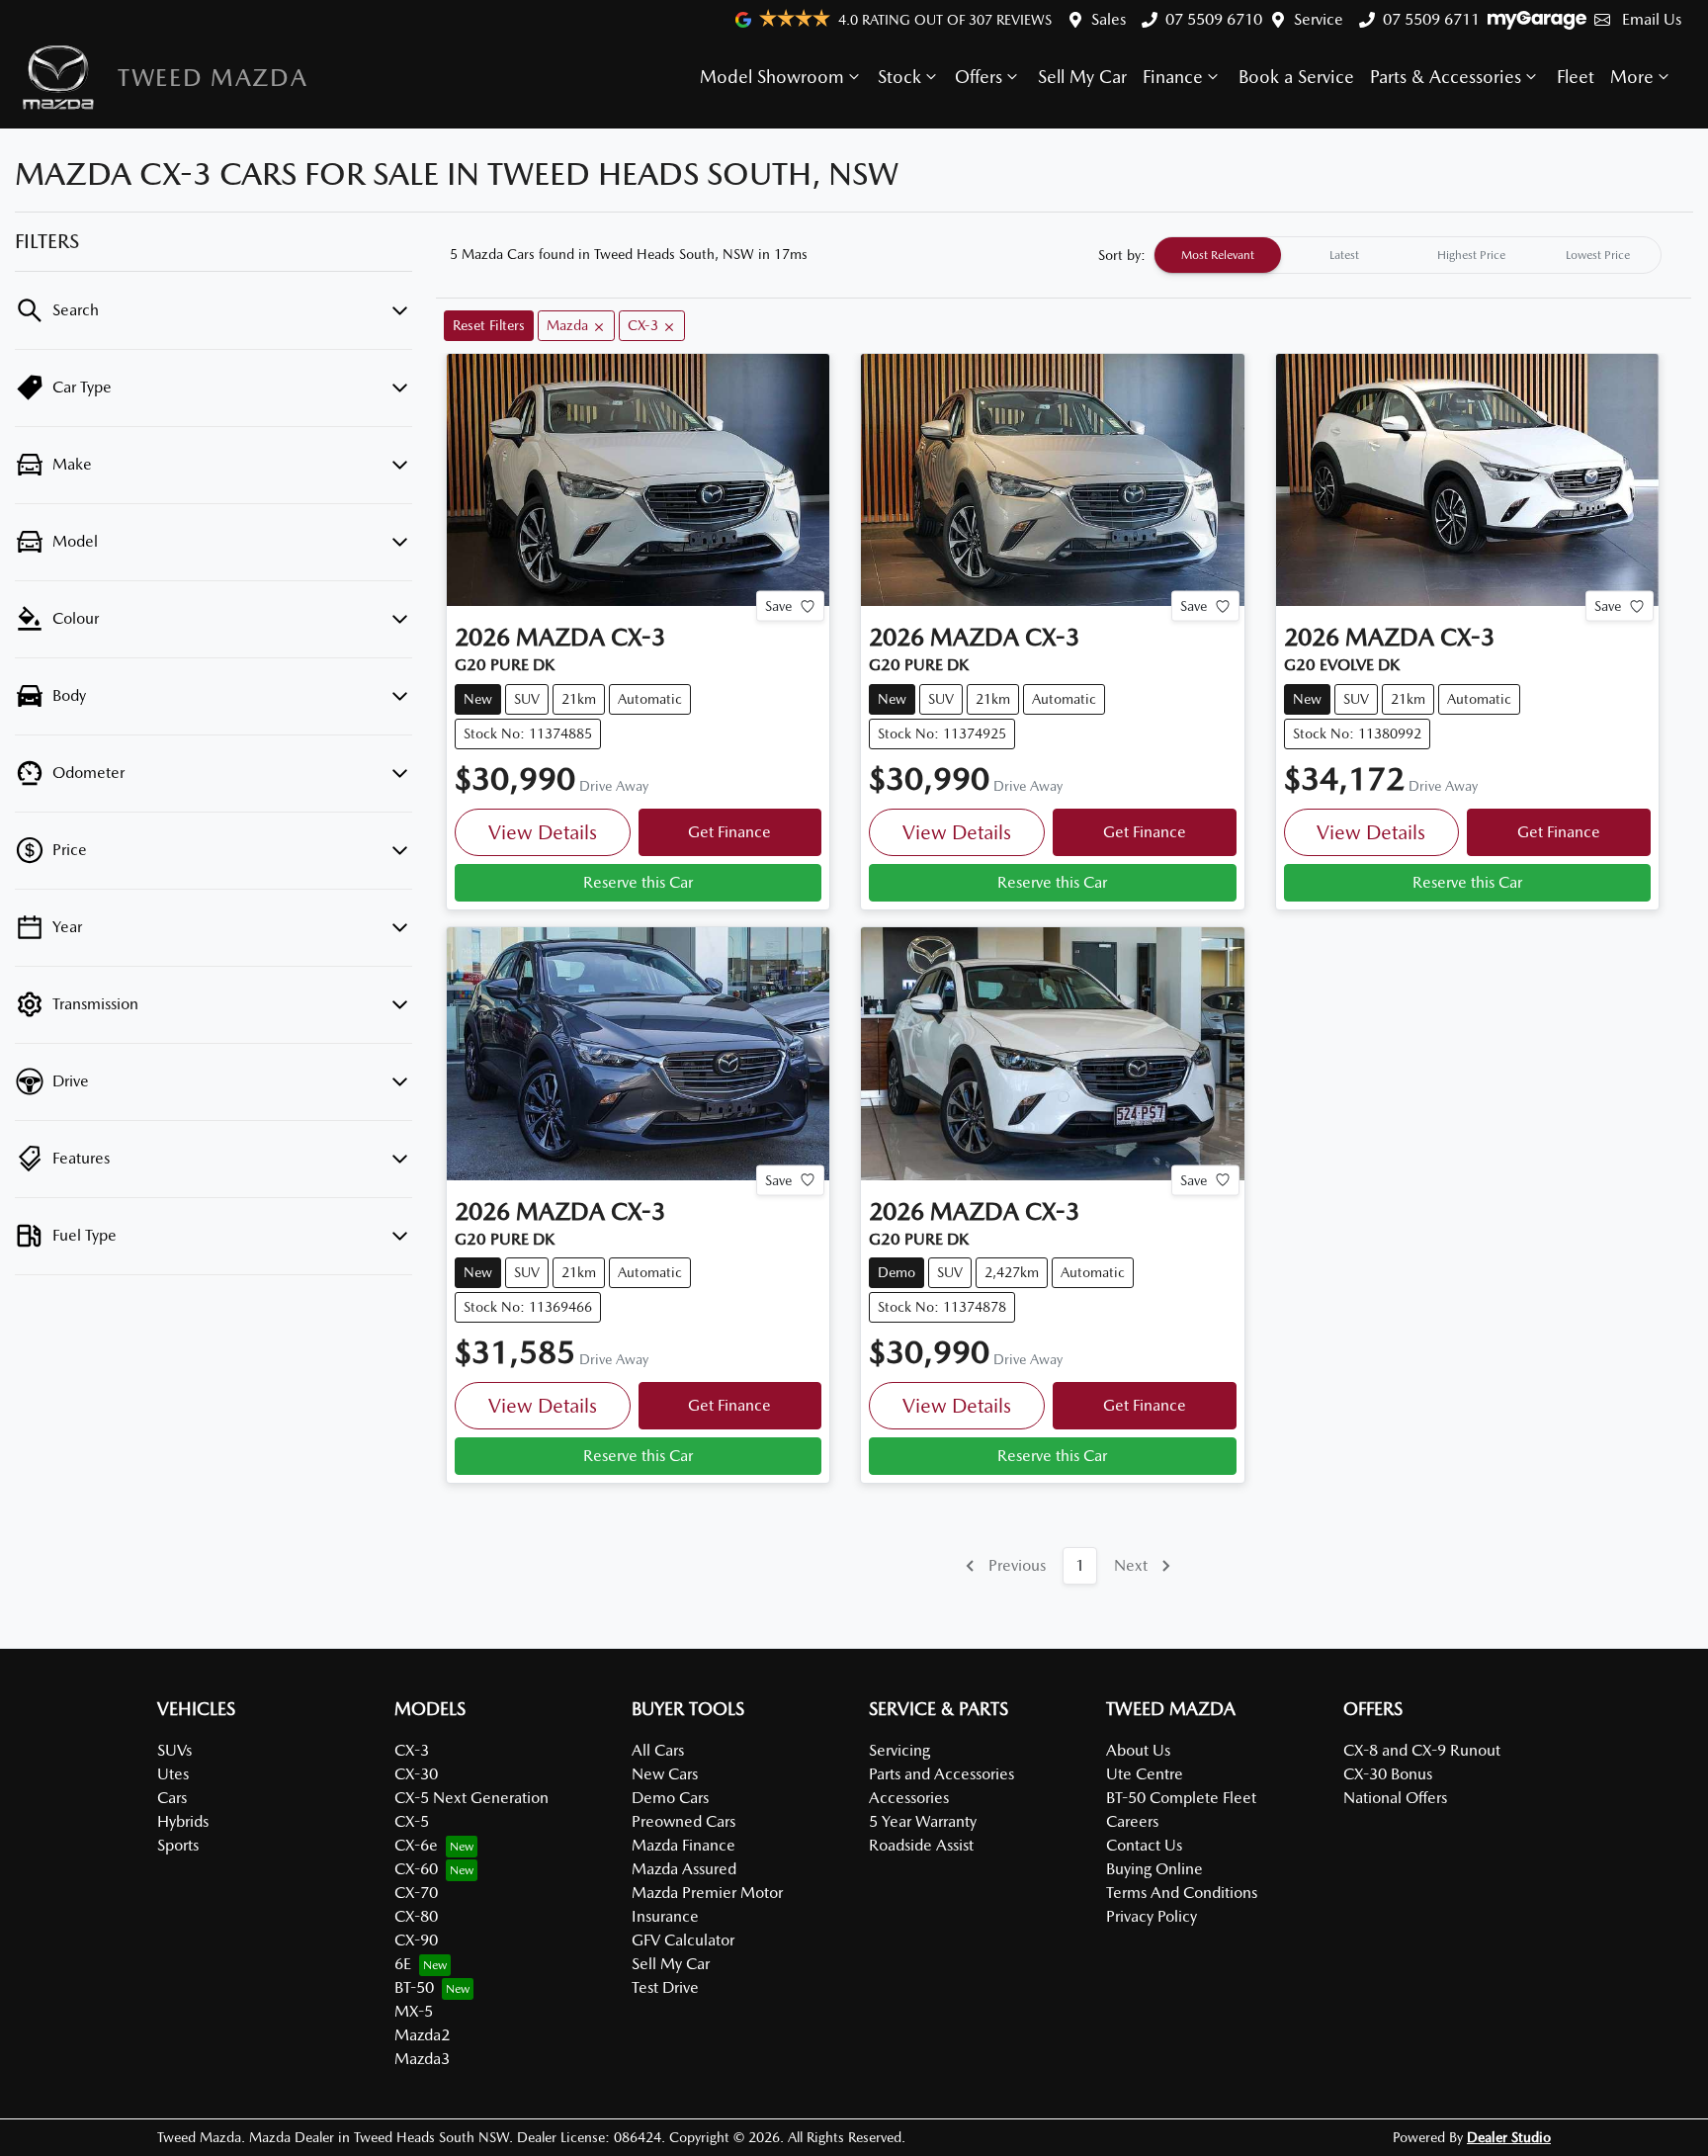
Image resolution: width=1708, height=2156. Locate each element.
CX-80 (416, 1916)
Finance (1173, 77)
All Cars (658, 1750)
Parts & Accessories (1446, 77)
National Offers (1395, 1798)
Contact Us (1144, 1845)
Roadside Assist (921, 1845)
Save (778, 606)
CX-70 (416, 1893)
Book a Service (1296, 77)
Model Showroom (772, 77)
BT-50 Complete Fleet (1181, 1798)
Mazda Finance (683, 1845)
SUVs (174, 1750)
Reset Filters (489, 325)
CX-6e (416, 1845)
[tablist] (1408, 255)
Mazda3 (422, 2059)
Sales (1109, 19)
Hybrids (183, 1821)
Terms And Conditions (1182, 1893)
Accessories (909, 1798)
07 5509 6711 (1431, 19)
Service (1319, 19)
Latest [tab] (1344, 255)
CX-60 (416, 1869)
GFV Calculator (683, 1940)
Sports (178, 1845)
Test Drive (665, 1987)
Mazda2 (422, 2035)
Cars (172, 1798)
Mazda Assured (684, 1869)
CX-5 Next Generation (471, 1798)
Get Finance (729, 832)
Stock (899, 77)
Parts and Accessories (941, 1774)
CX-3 (412, 1750)
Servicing (899, 1750)
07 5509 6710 (1214, 19)
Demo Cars (670, 1798)
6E (403, 1964)
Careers (1132, 1821)
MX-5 (414, 2011)
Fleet (1576, 77)
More (1632, 77)
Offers (979, 77)
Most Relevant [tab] (1218, 255)
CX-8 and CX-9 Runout (1422, 1750)
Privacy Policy (1152, 1916)
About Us (1138, 1750)
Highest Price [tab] (1471, 255)
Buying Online (1154, 1869)
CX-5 (412, 1821)
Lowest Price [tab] (1598, 255)
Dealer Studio (1509, 2137)
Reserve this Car (638, 882)
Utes (173, 1774)
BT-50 (414, 1987)
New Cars (665, 1774)
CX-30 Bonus (1388, 1774)
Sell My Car (1082, 77)
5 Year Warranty (923, 1821)
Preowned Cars (683, 1821)
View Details (543, 832)
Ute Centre (1145, 1774)
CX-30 (416, 1774)
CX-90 (416, 1940)
